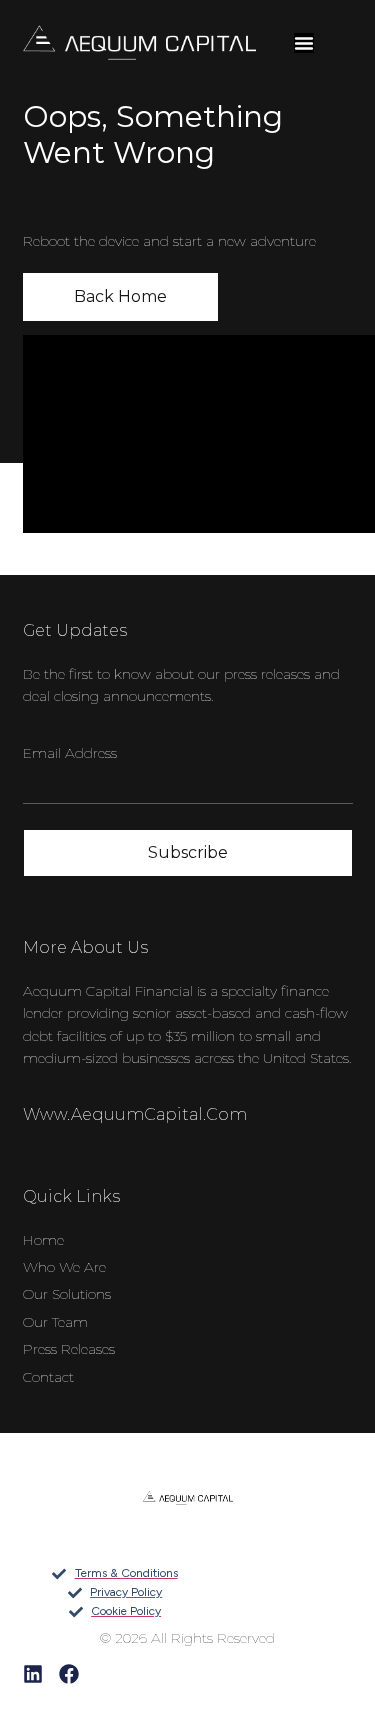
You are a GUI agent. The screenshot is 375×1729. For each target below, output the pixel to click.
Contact (48, 1377)
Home (43, 1240)
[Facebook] (69, 1674)
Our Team (55, 1322)
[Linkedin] (33, 1674)
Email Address (70, 753)
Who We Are (64, 1267)
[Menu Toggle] (304, 43)
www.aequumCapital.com (135, 1114)
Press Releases (69, 1349)
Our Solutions (67, 1294)
